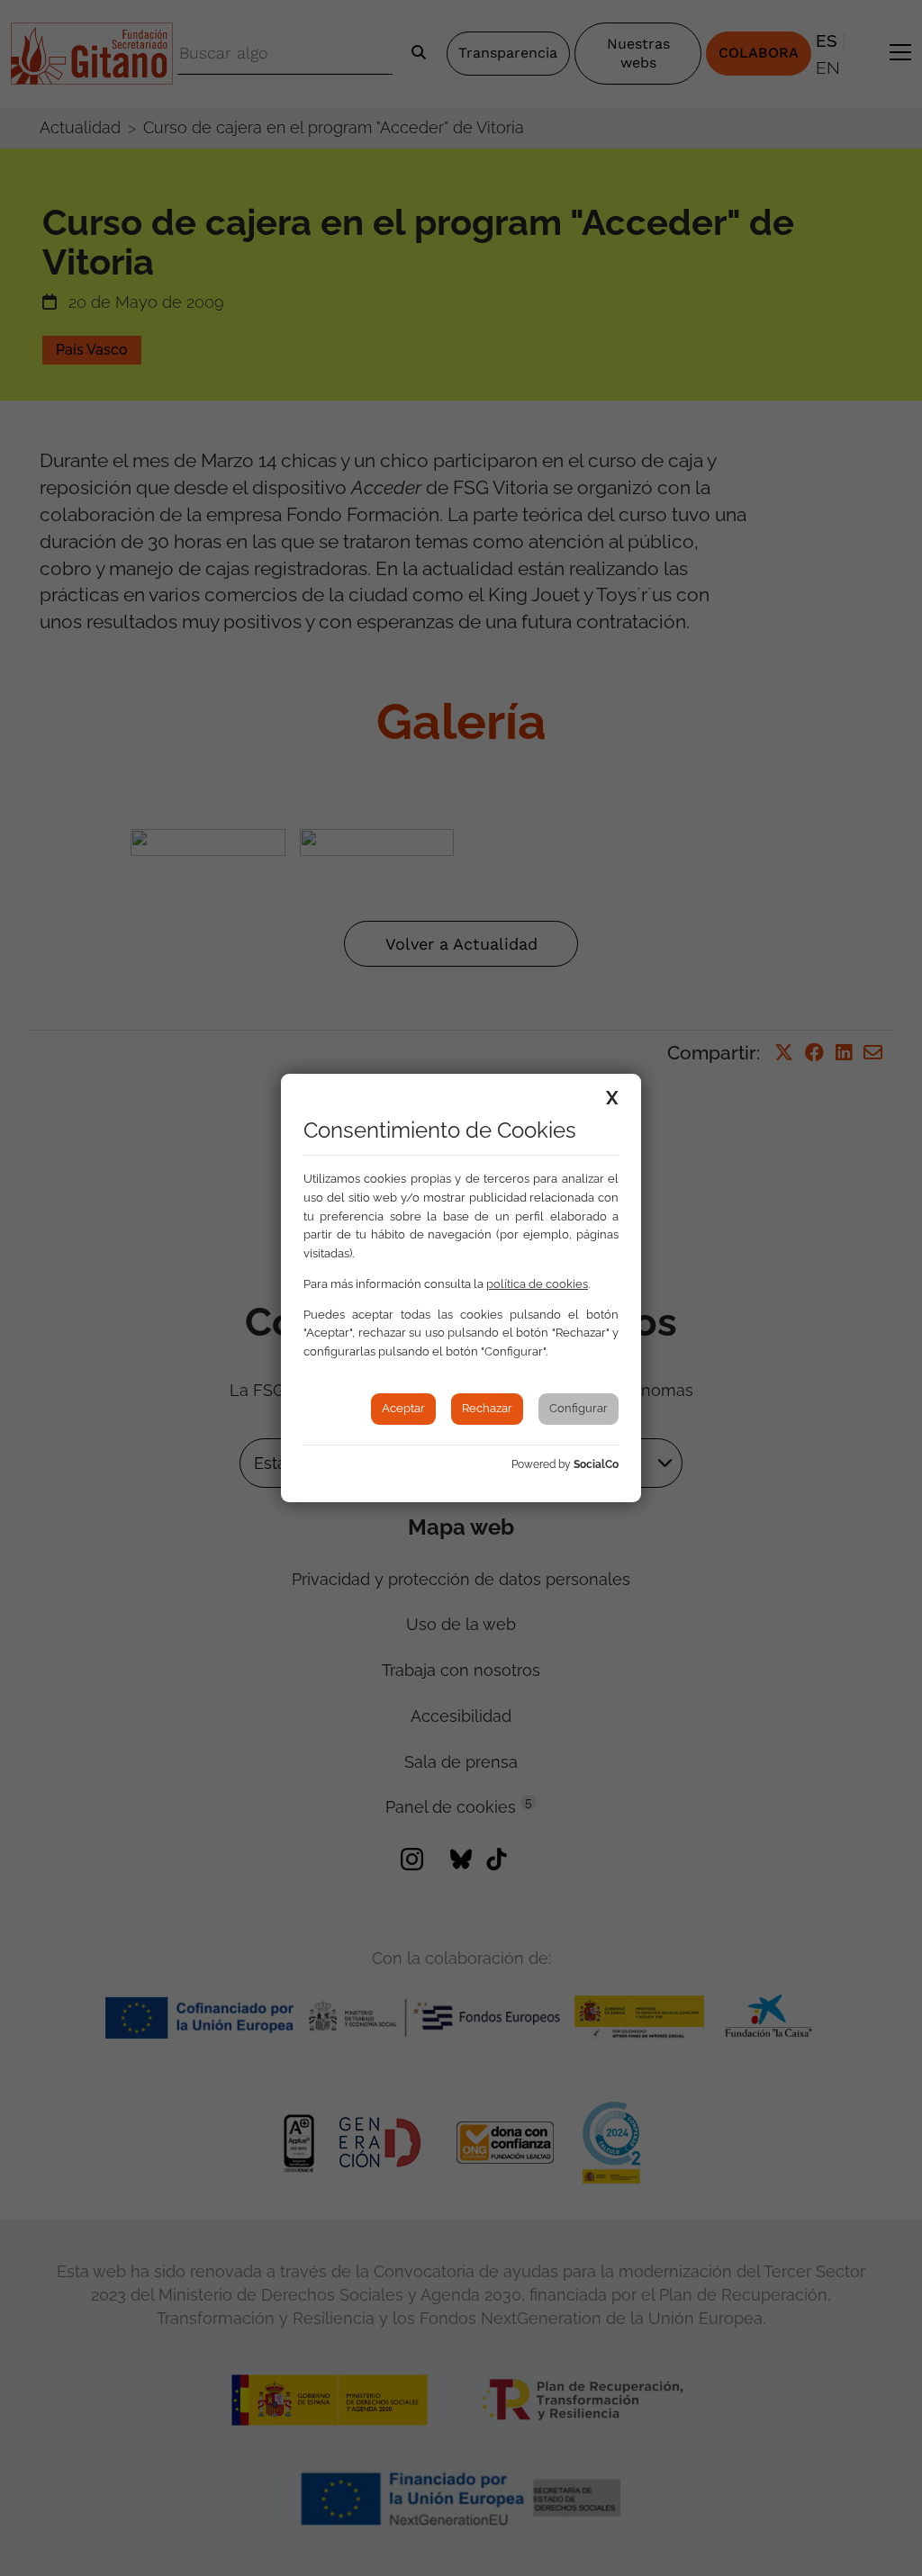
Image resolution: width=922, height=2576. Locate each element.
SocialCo (596, 1464)
